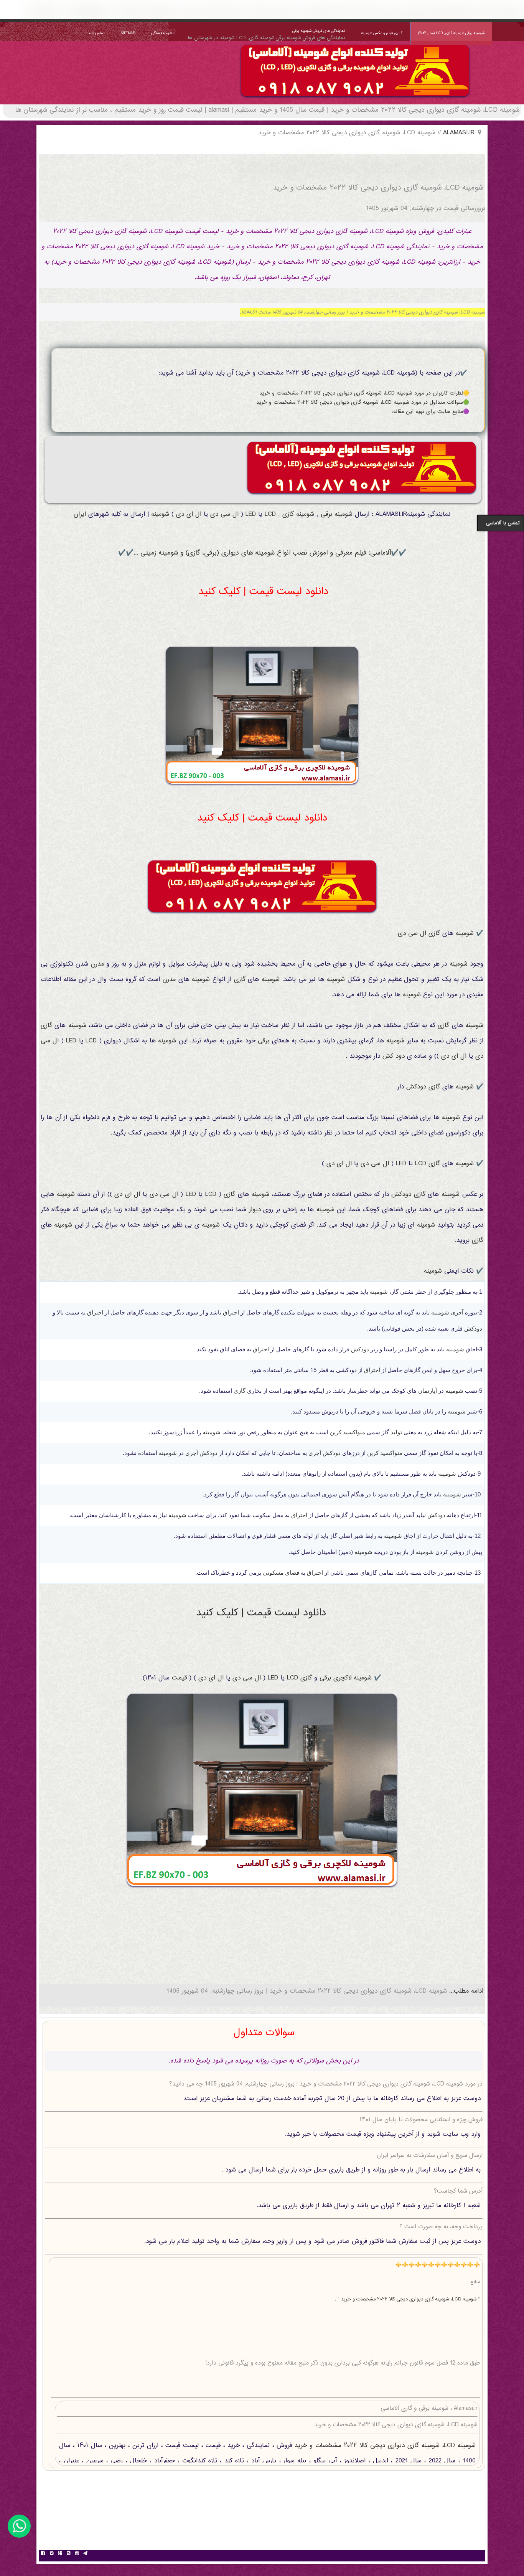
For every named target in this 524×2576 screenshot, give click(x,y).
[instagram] (77, 2554)
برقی (326, 514)
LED (251, 514)
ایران (80, 514)
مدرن (97, 964)
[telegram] (85, 2554)
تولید (396, 1432)
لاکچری (342, 1678)
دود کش (394, 1056)
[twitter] (51, 2554)
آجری (457, 1312)
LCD (270, 514)
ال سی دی (224, 514)
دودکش (416, 1087)
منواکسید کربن (348, 1432)
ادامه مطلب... (465, 1991)
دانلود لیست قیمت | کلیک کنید (263, 592)
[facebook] (43, 2554)
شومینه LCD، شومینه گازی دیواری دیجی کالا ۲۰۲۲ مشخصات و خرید (384, 2446)
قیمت (179, 1678)
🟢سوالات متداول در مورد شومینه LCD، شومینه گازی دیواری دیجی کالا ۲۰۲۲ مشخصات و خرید (363, 403)
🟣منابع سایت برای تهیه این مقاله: (430, 412)
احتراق (231, 1312)
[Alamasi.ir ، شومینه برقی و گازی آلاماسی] (355, 99)
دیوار (255, 1210)
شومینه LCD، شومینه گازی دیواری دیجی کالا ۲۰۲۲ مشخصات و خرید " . (406, 2299)
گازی (288, 514)
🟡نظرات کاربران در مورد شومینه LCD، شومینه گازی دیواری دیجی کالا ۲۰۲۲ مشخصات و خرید (364, 393)
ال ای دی (189, 514)
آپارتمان (428, 1391)
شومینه (344, 514)
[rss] (68, 2554)
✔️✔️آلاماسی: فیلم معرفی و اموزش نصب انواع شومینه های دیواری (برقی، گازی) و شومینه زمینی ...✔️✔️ (262, 553)
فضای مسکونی (281, 1573)
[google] (60, 2554)
